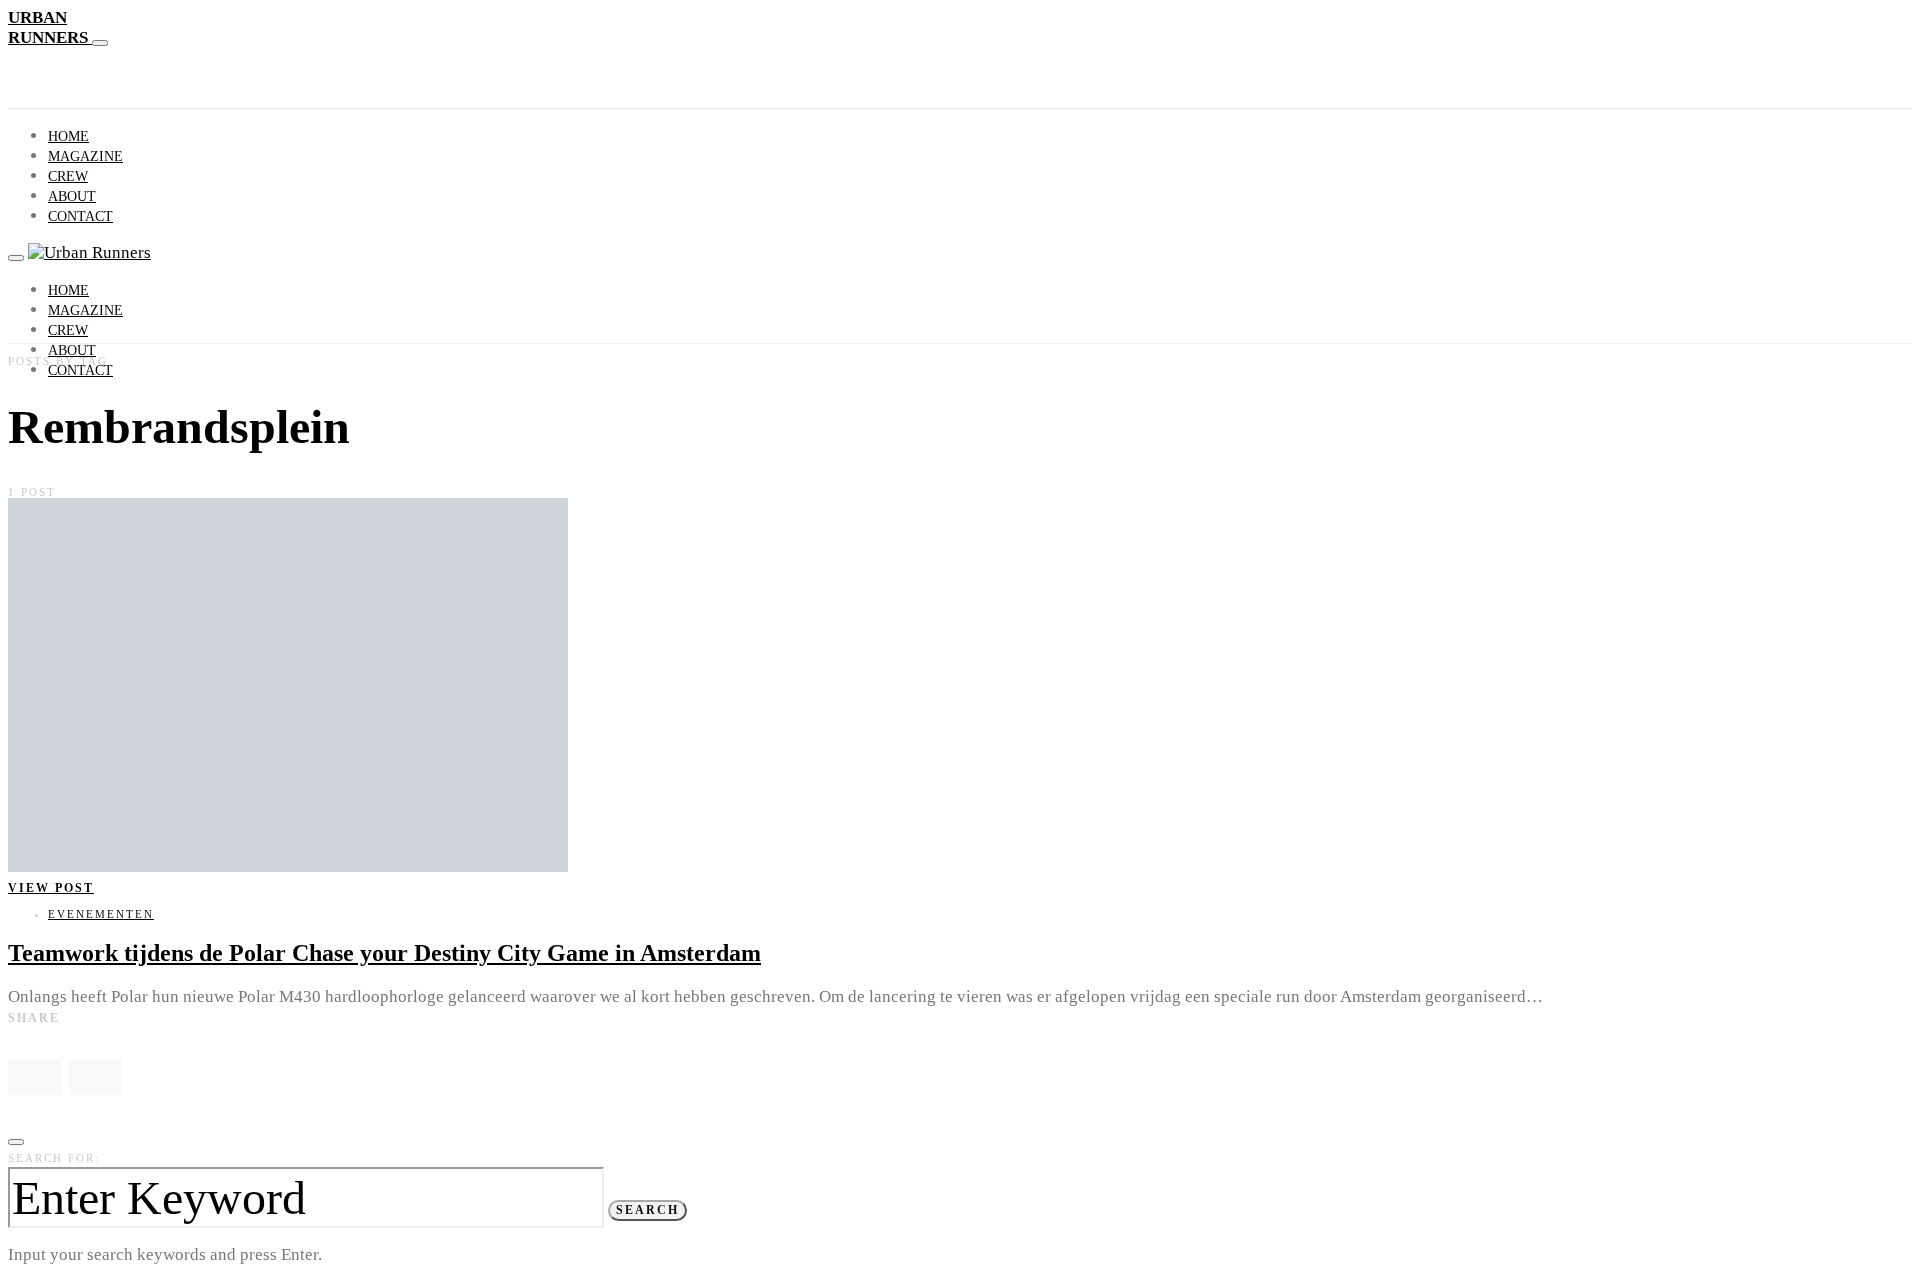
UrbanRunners (50, 27)
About (72, 196)
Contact (80, 216)
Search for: (54, 1158)
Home (68, 136)
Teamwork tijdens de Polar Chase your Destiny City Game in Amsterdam (384, 953)
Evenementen (101, 914)
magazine (85, 156)
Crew (68, 176)
